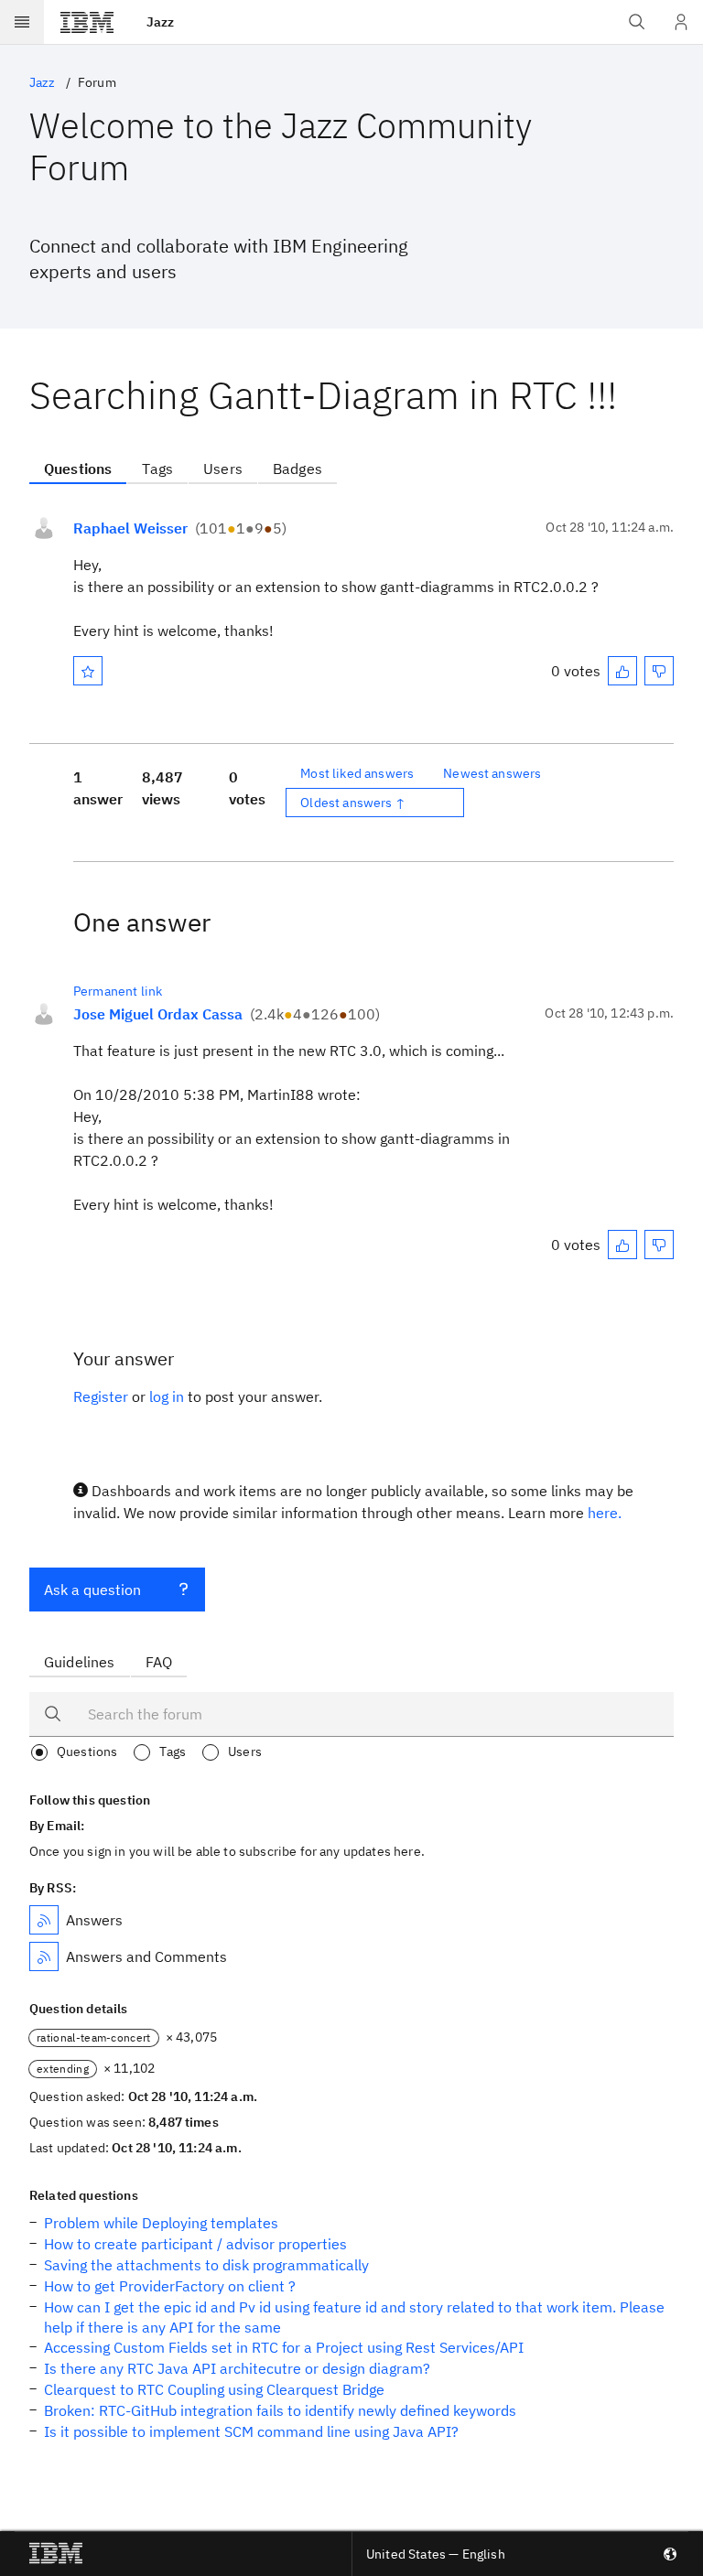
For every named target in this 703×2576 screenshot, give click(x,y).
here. (605, 1513)
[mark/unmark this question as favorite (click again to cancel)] (88, 671)
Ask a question (92, 1590)
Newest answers (492, 773)
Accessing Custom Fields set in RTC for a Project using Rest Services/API (284, 2347)
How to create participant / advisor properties (195, 2244)
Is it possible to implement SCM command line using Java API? (251, 2431)
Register (101, 1396)
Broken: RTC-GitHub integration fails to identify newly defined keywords (280, 2410)
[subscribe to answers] (44, 1920)
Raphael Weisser (130, 528)
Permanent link (118, 991)
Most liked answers (357, 773)
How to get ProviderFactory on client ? (170, 2286)
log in (167, 1396)
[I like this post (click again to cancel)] (622, 671)
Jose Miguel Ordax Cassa (158, 1014)
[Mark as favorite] (88, 671)
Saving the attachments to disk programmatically (206, 2265)
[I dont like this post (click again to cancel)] (659, 671)
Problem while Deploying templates (161, 2223)
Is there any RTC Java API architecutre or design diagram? (237, 2368)
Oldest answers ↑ (353, 803)
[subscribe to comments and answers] (44, 1956)
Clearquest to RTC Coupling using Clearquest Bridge (214, 2389)
